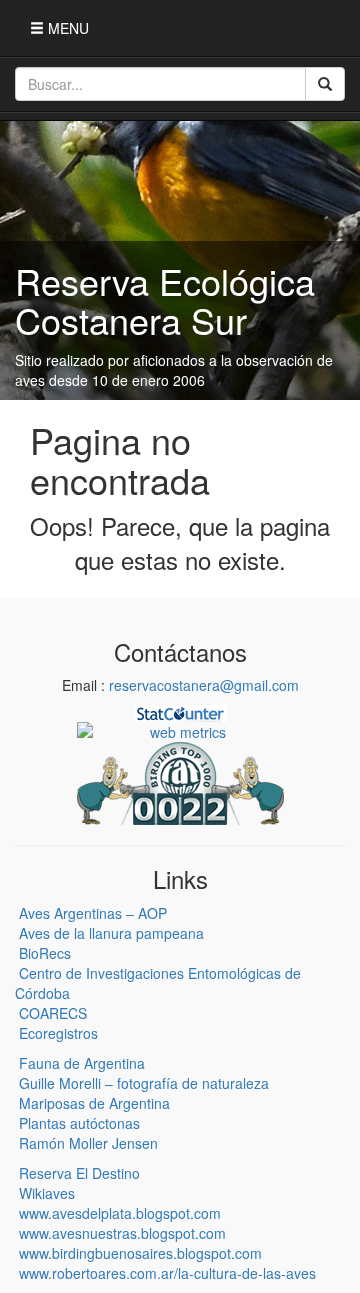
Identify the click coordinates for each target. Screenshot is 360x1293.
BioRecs (45, 953)
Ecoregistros (58, 1033)
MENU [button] (66, 28)
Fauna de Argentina (82, 1063)
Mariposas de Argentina (94, 1103)
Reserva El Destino (79, 1173)
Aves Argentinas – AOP (93, 913)
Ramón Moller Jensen (88, 1143)
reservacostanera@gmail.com (204, 685)
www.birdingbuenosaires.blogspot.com (140, 1253)
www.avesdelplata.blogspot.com (120, 1213)
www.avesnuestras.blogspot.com (122, 1233)
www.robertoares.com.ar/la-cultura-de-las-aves (167, 1273)
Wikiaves (47, 1193)
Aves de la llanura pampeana (111, 933)
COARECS (53, 1013)
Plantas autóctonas (79, 1123)
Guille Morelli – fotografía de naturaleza (144, 1083)
